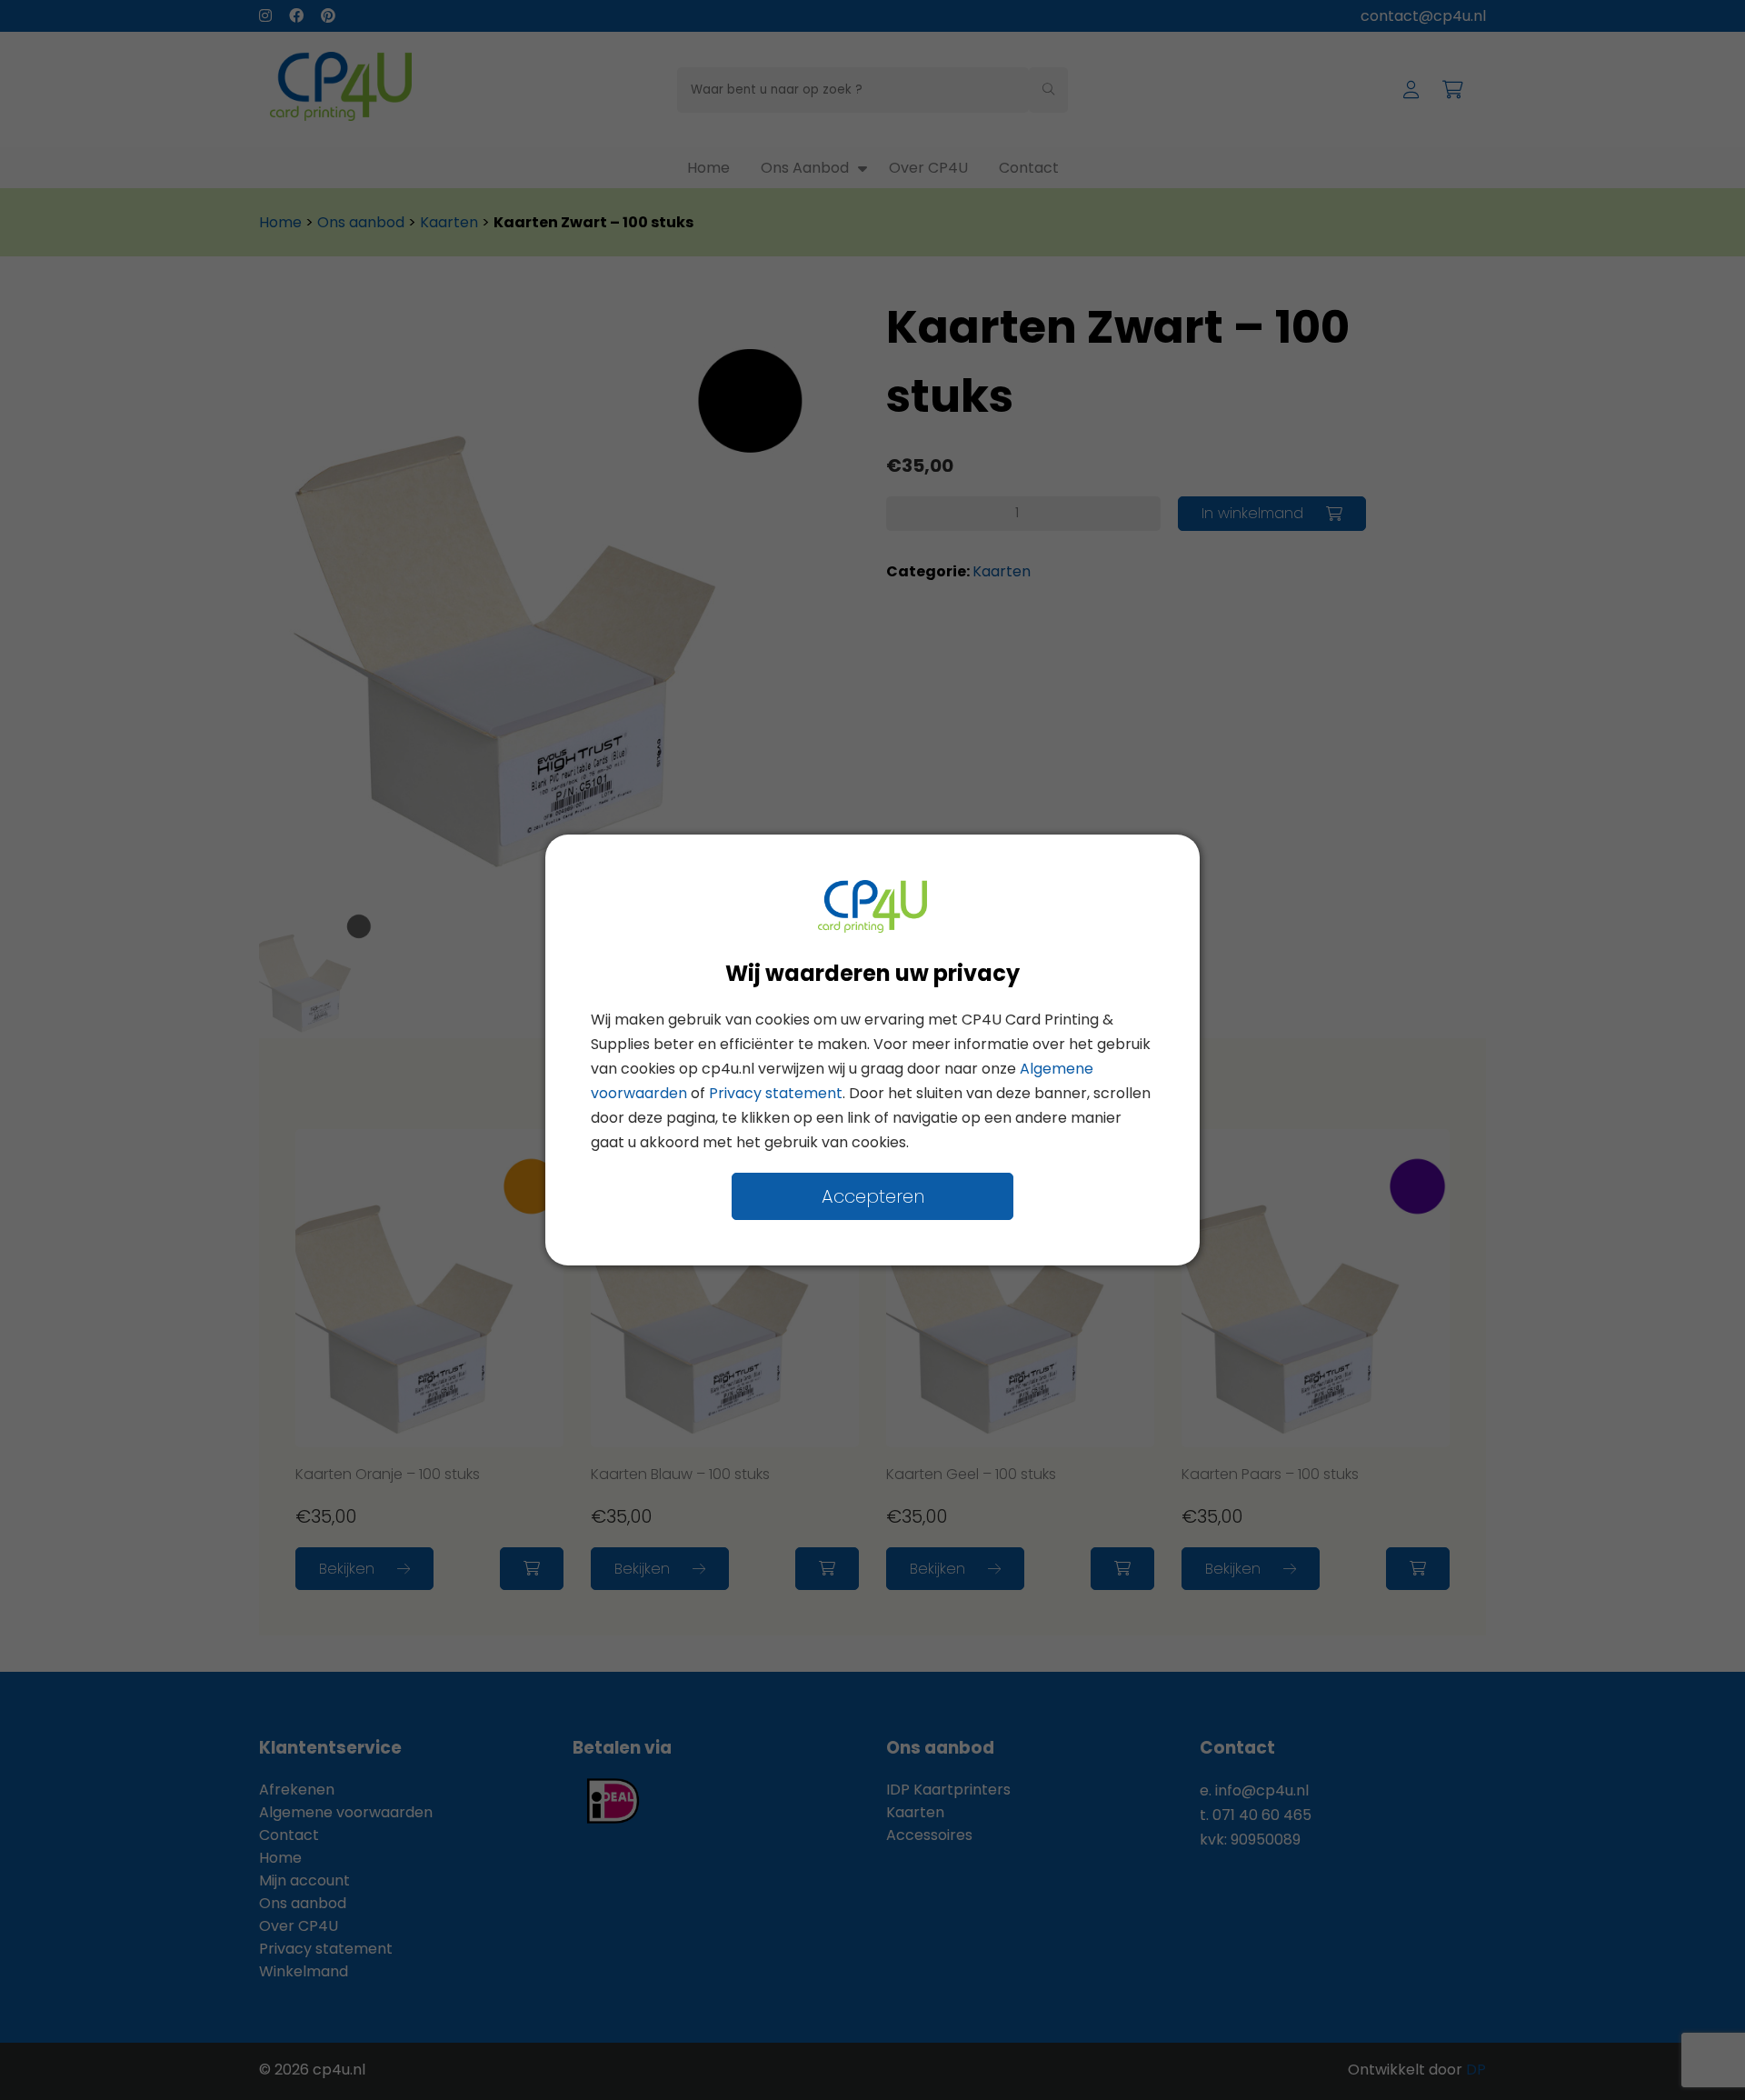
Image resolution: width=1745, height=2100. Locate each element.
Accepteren (873, 1196)
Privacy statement (776, 1093)
